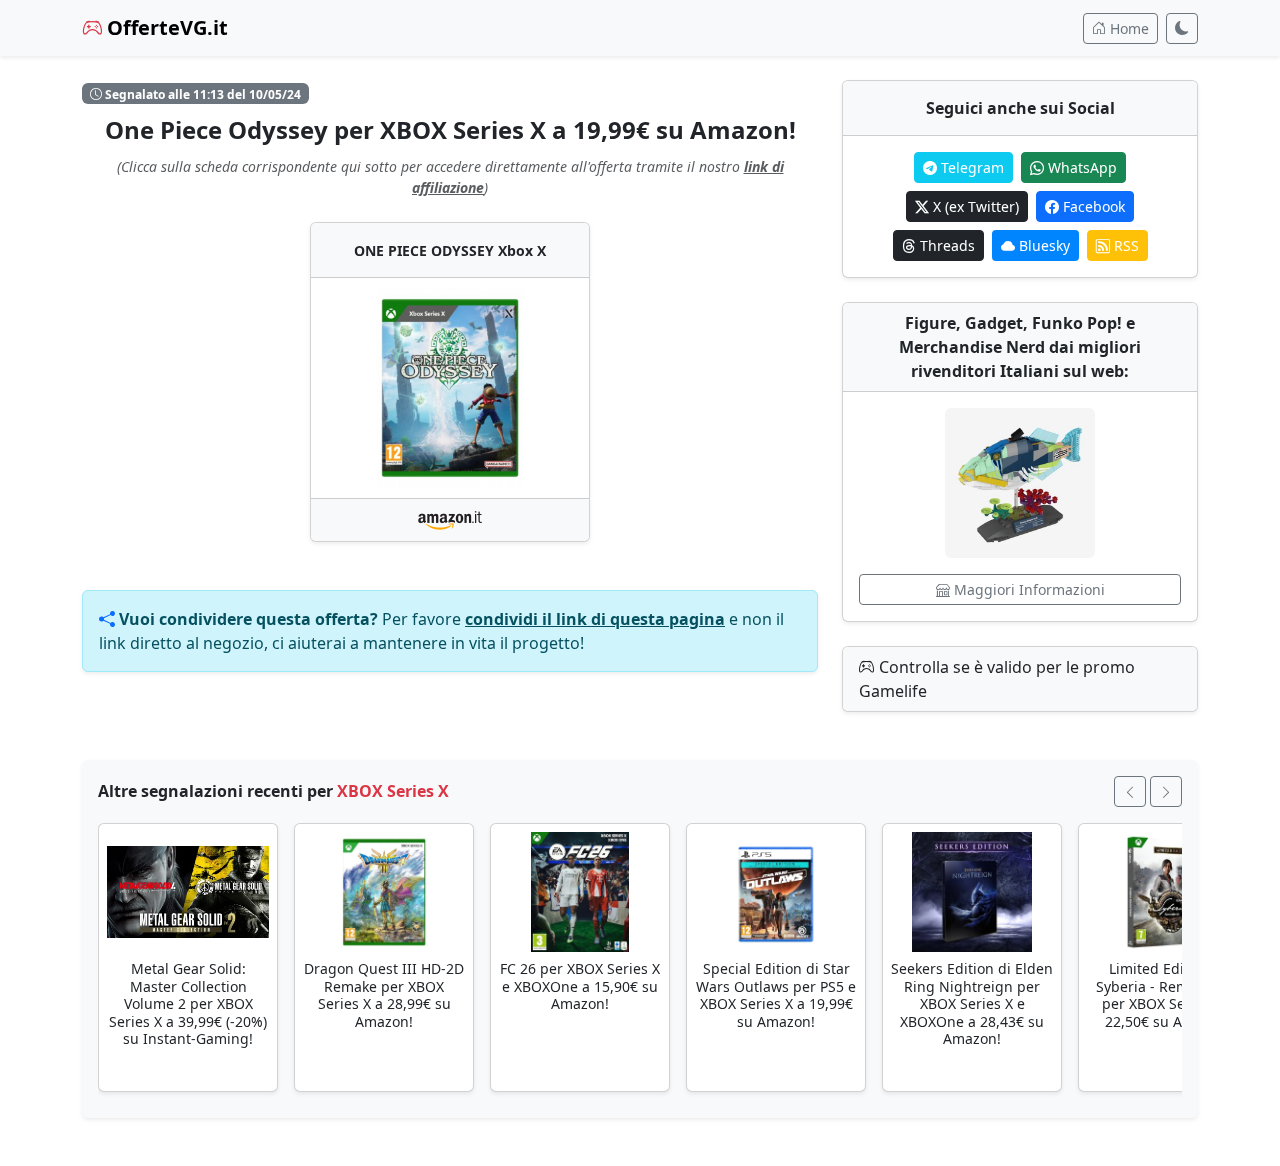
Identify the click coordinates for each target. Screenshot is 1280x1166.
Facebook (1092, 206)
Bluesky (1042, 245)
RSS (1124, 245)
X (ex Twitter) (974, 206)
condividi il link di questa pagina (595, 619)
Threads (945, 245)
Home (1127, 28)
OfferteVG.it (165, 27)
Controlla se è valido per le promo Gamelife (997, 679)
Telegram (970, 167)
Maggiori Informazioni (1027, 589)
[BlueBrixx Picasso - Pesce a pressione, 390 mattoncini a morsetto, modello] (1020, 483)
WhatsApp (1080, 167)
